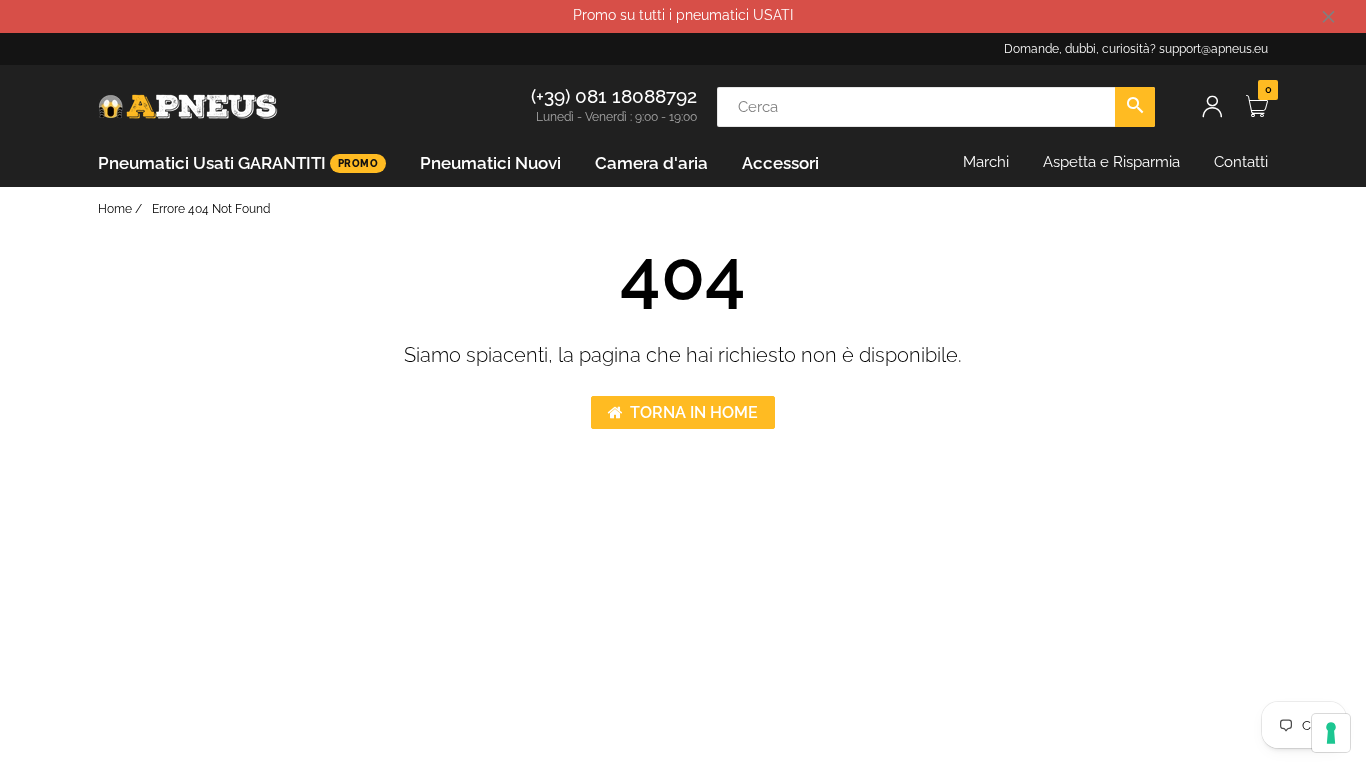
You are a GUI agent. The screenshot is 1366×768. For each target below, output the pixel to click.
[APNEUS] (188, 105)
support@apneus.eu (1213, 49)
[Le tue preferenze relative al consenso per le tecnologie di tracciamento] (1331, 733)
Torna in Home (694, 412)
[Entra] (1212, 106)
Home (115, 209)
